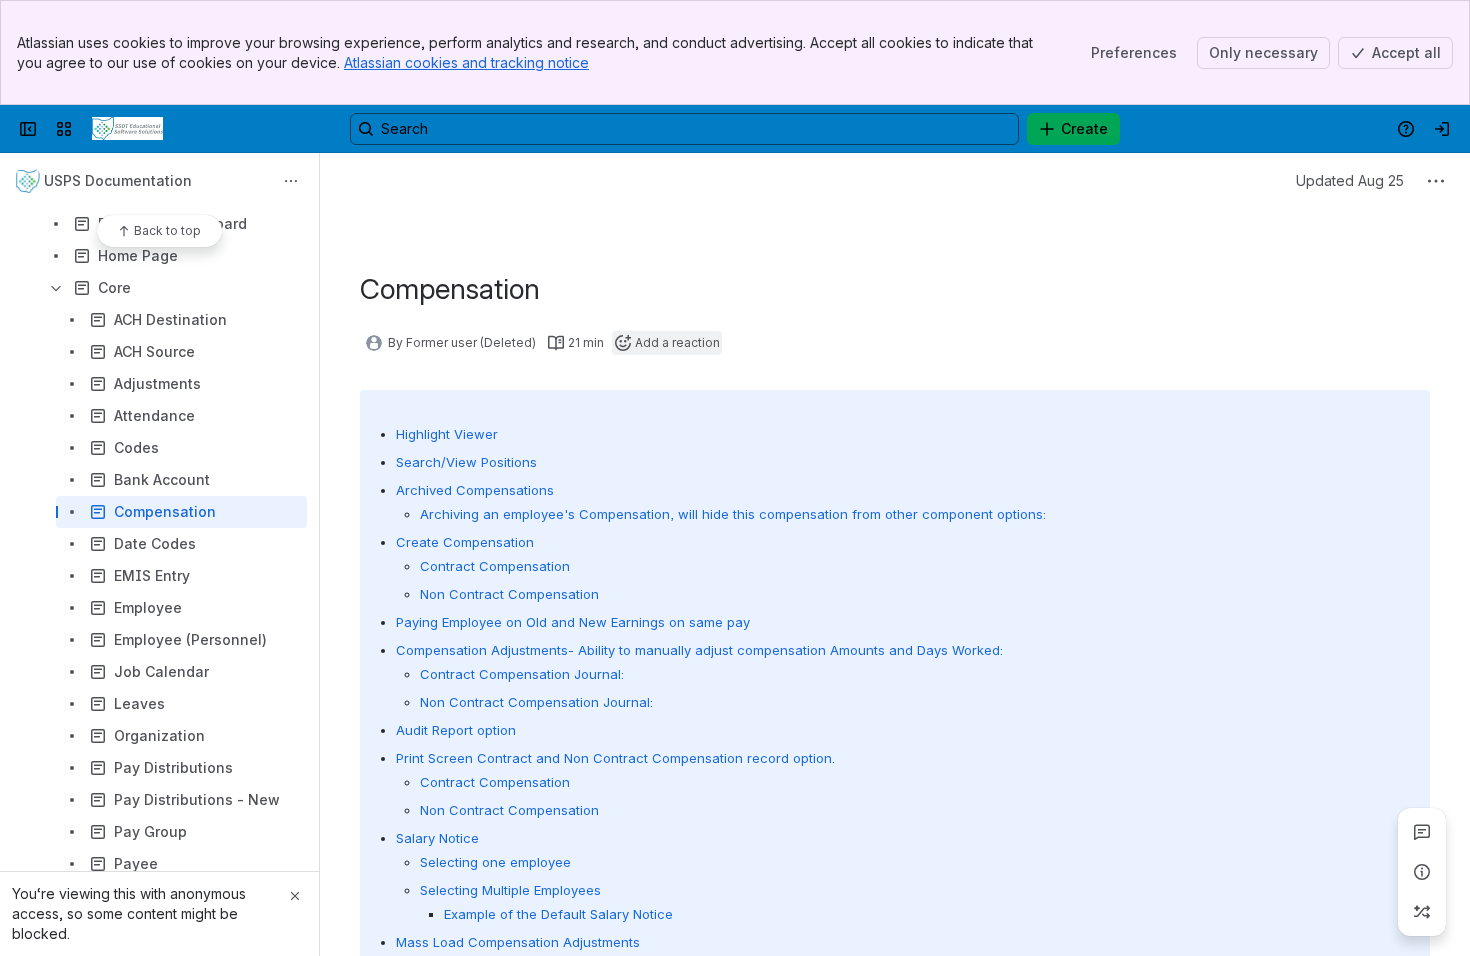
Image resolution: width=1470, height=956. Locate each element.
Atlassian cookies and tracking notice (466, 62)
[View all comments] (1422, 832)
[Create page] (1422, 912)
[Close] (295, 896)
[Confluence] (127, 129)
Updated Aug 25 (1350, 180)
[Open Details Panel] (1422, 872)
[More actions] (291, 181)
